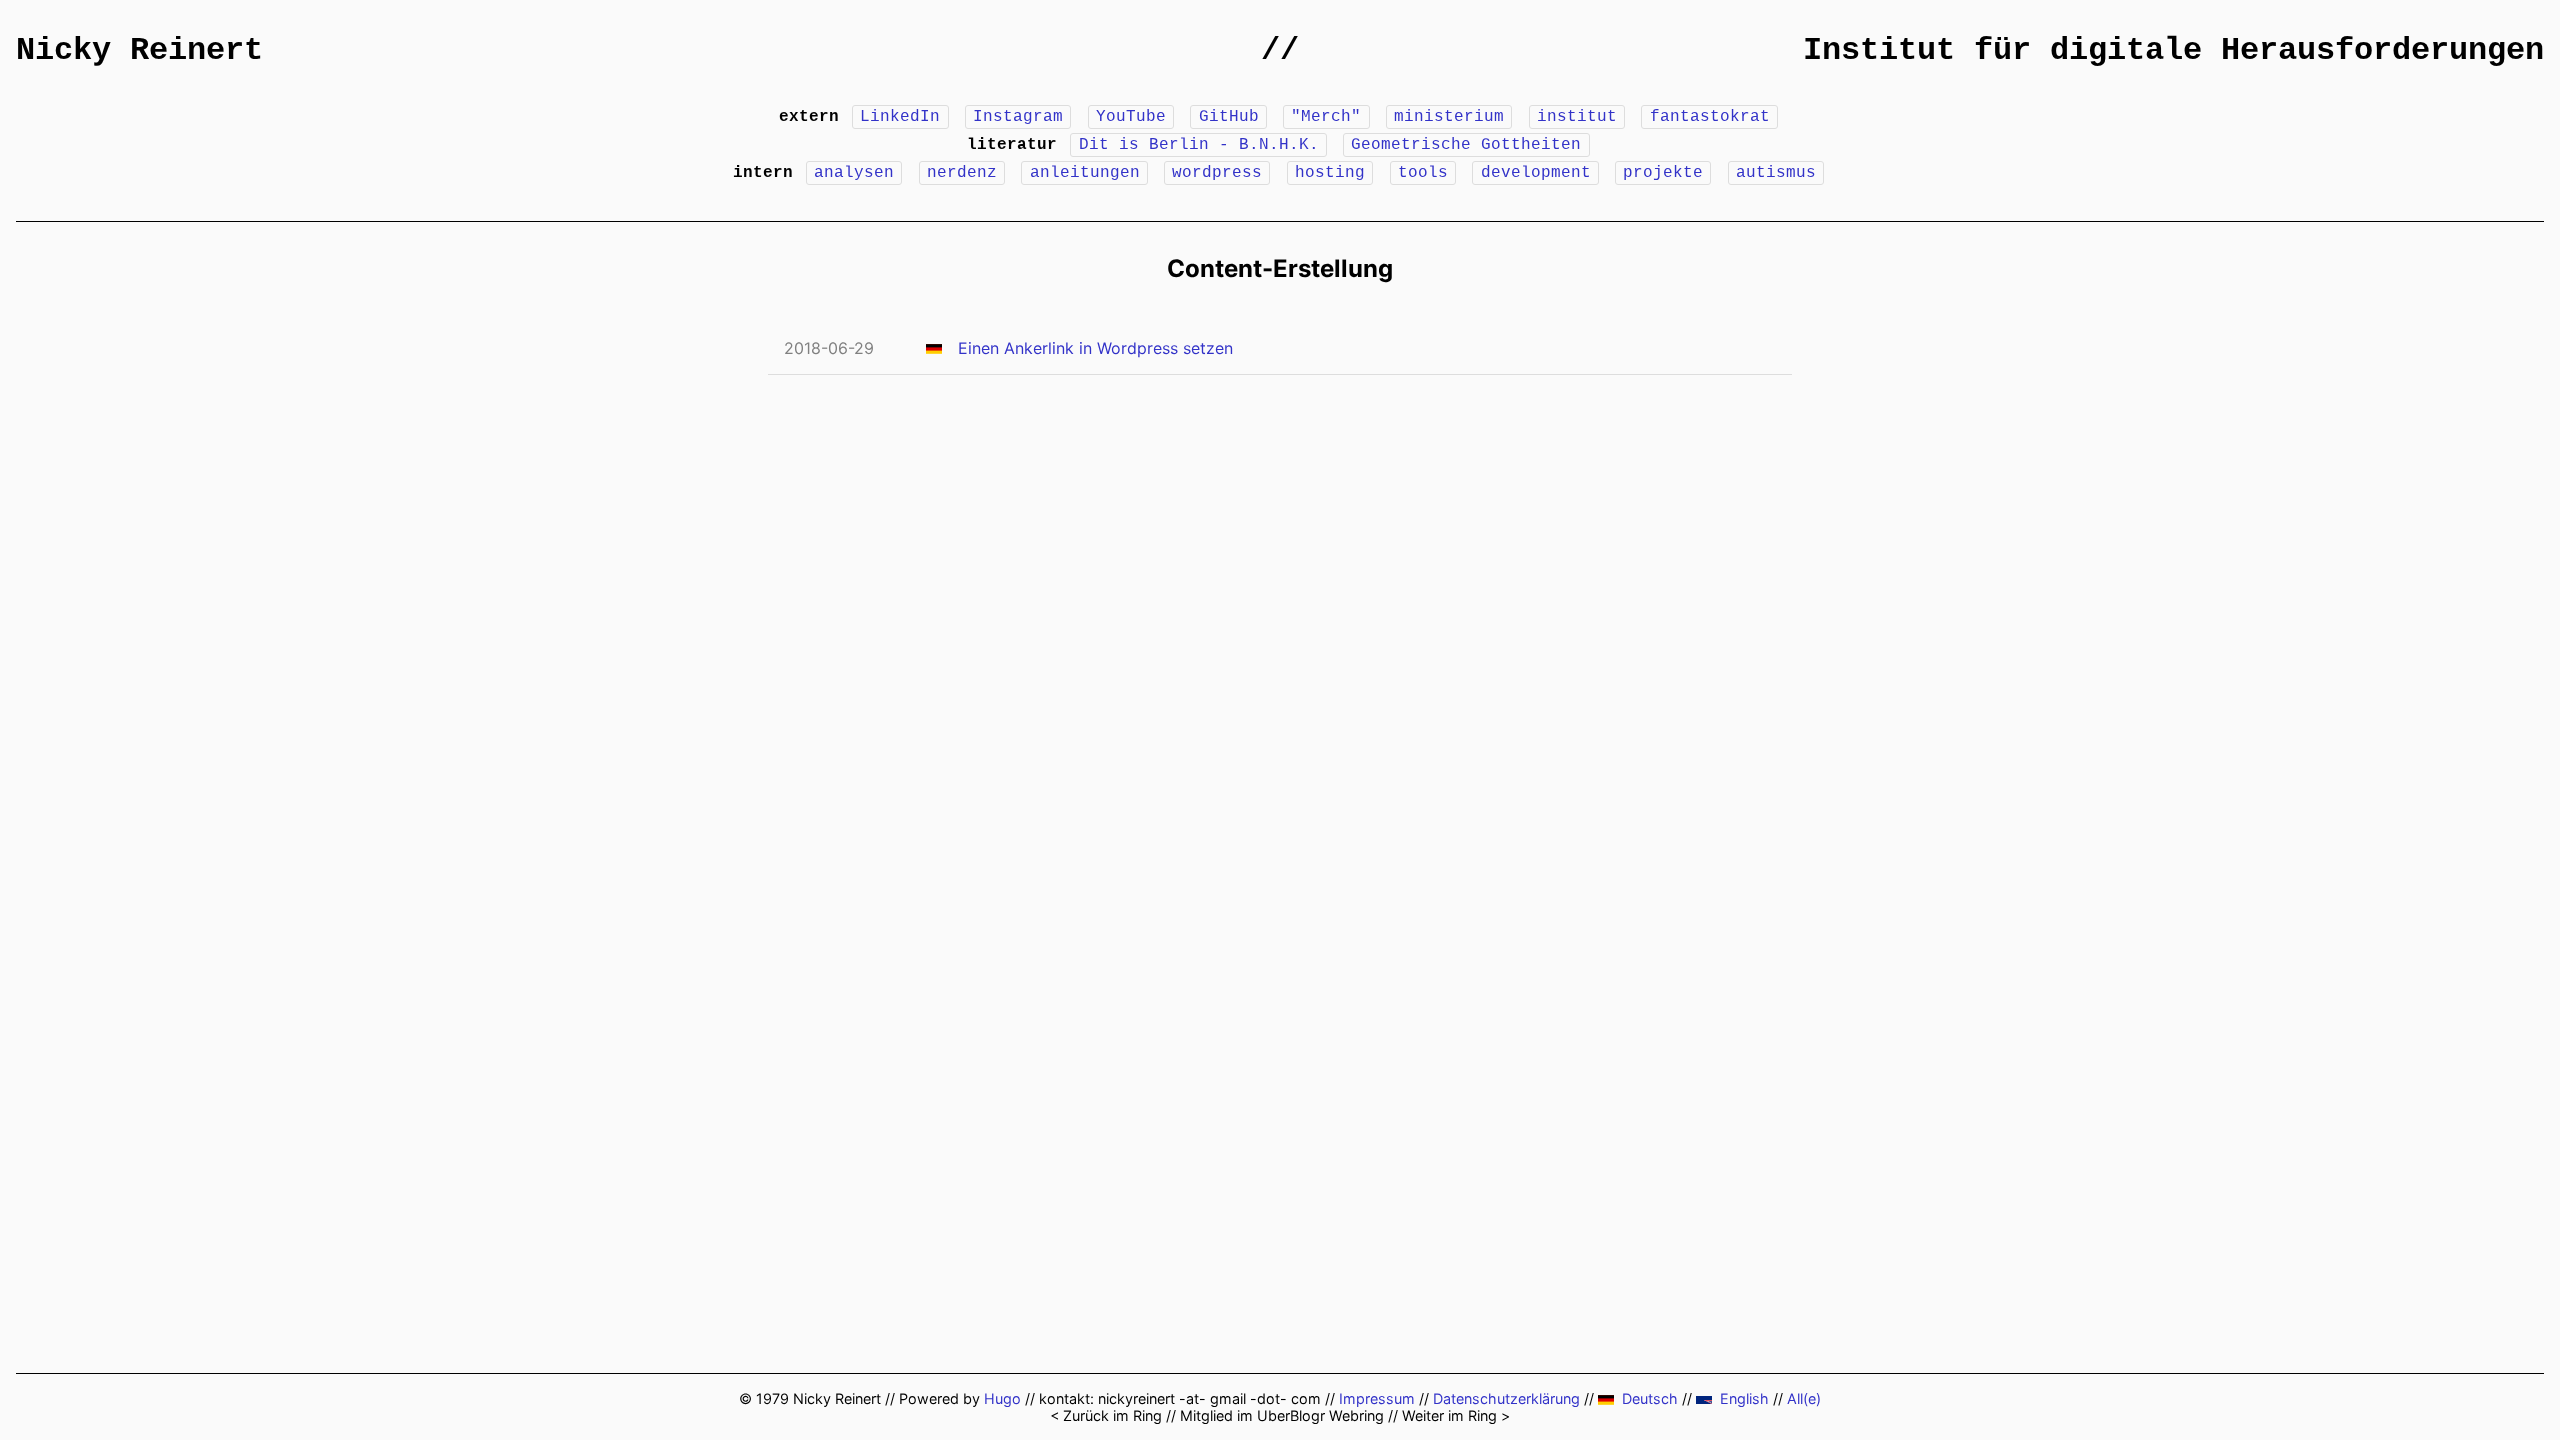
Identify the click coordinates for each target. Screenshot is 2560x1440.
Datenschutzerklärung (1506, 1398)
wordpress (1217, 173)
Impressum (1377, 1398)
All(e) (1804, 1398)
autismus (1776, 173)
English (1744, 1398)
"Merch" (1326, 117)
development (1536, 173)
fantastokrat (1710, 117)
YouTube (1131, 117)
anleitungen (1085, 173)
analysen (854, 173)
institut (1577, 117)
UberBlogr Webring (1320, 1415)
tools (1423, 173)
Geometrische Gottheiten (1466, 145)
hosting (1330, 173)
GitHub (1229, 117)
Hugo (1002, 1398)
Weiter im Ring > (1456, 1415)
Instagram (1018, 117)
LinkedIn (900, 117)
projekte (1663, 173)
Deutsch (1650, 1398)
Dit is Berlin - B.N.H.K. (1199, 145)
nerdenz (962, 173)
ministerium (1449, 117)
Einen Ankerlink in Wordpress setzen (1095, 348)
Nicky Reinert (139, 50)
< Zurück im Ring (1106, 1415)
